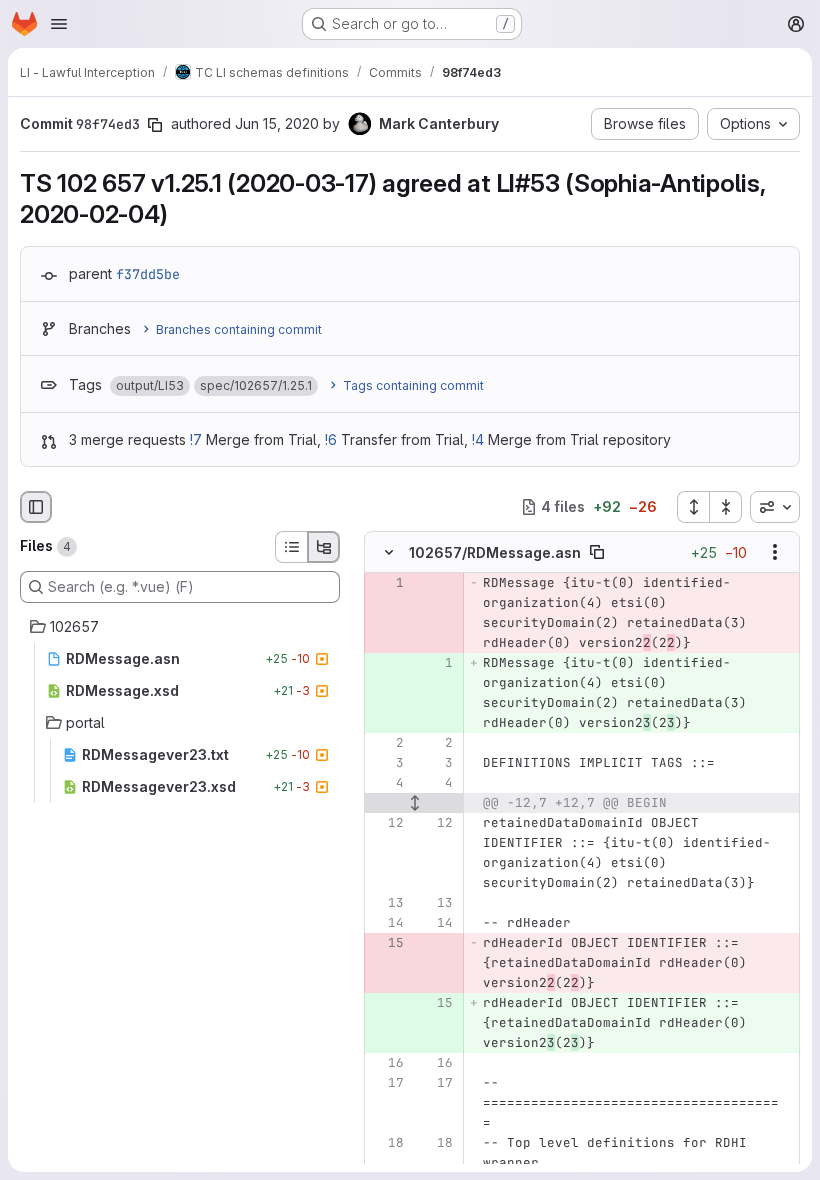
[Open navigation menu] (59, 24)
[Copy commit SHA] (155, 125)
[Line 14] (387, 923)
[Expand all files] (693, 507)
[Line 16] (387, 1063)
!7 (196, 439)
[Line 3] (387, 763)
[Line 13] (387, 903)
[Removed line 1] (387, 583)
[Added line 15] (436, 1003)
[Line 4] (387, 783)
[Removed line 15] (387, 943)
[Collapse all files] (726, 507)
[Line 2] (387, 743)
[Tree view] (324, 547)
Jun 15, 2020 (277, 123)
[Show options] (775, 552)
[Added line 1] (436, 663)
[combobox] (775, 507)
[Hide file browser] (36, 507)
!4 (478, 439)
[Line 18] (387, 1143)
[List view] (291, 547)
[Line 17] (387, 1083)
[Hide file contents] (389, 552)
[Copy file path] (597, 552)
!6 (331, 439)
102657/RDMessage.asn (495, 551)
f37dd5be (148, 274)
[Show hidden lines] (414, 803)
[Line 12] (387, 823)
